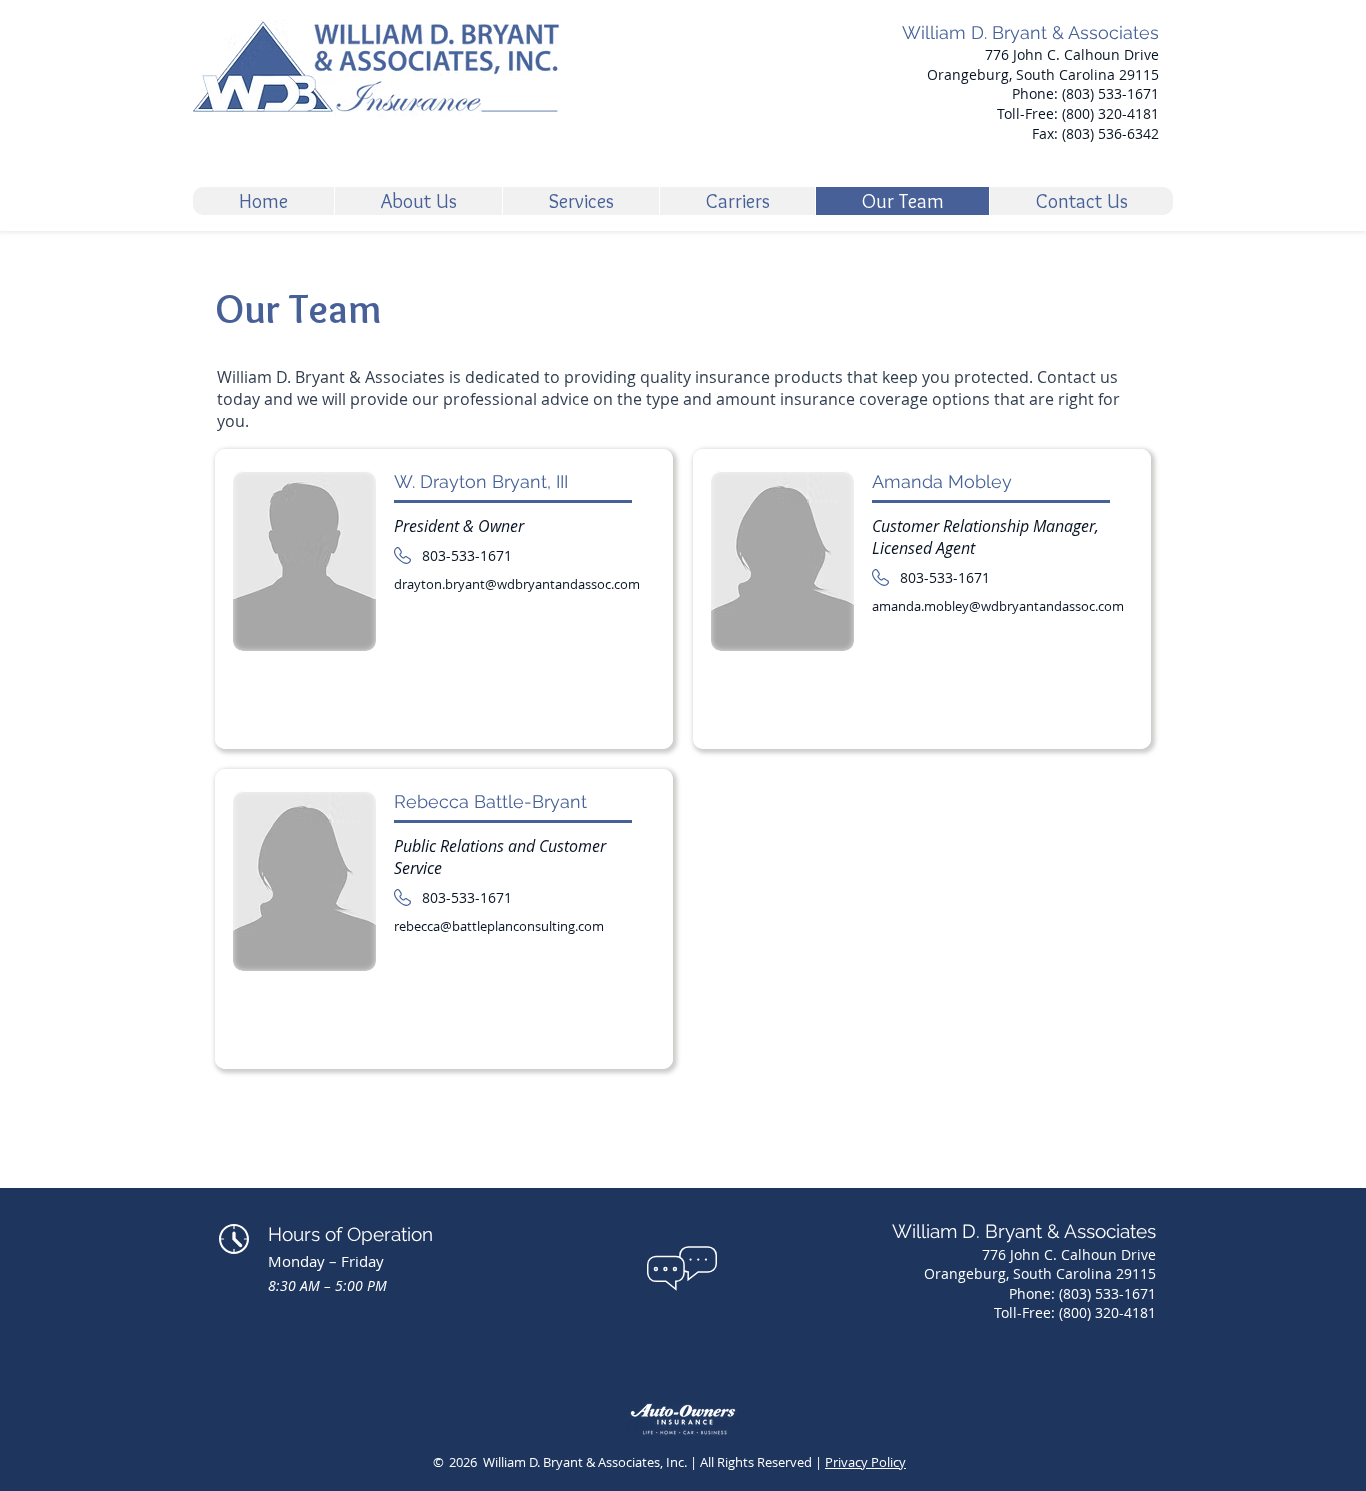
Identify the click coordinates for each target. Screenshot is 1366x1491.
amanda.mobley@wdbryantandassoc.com (998, 606)
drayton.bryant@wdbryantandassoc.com (517, 584)
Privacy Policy (865, 1462)
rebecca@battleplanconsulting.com (499, 926)
